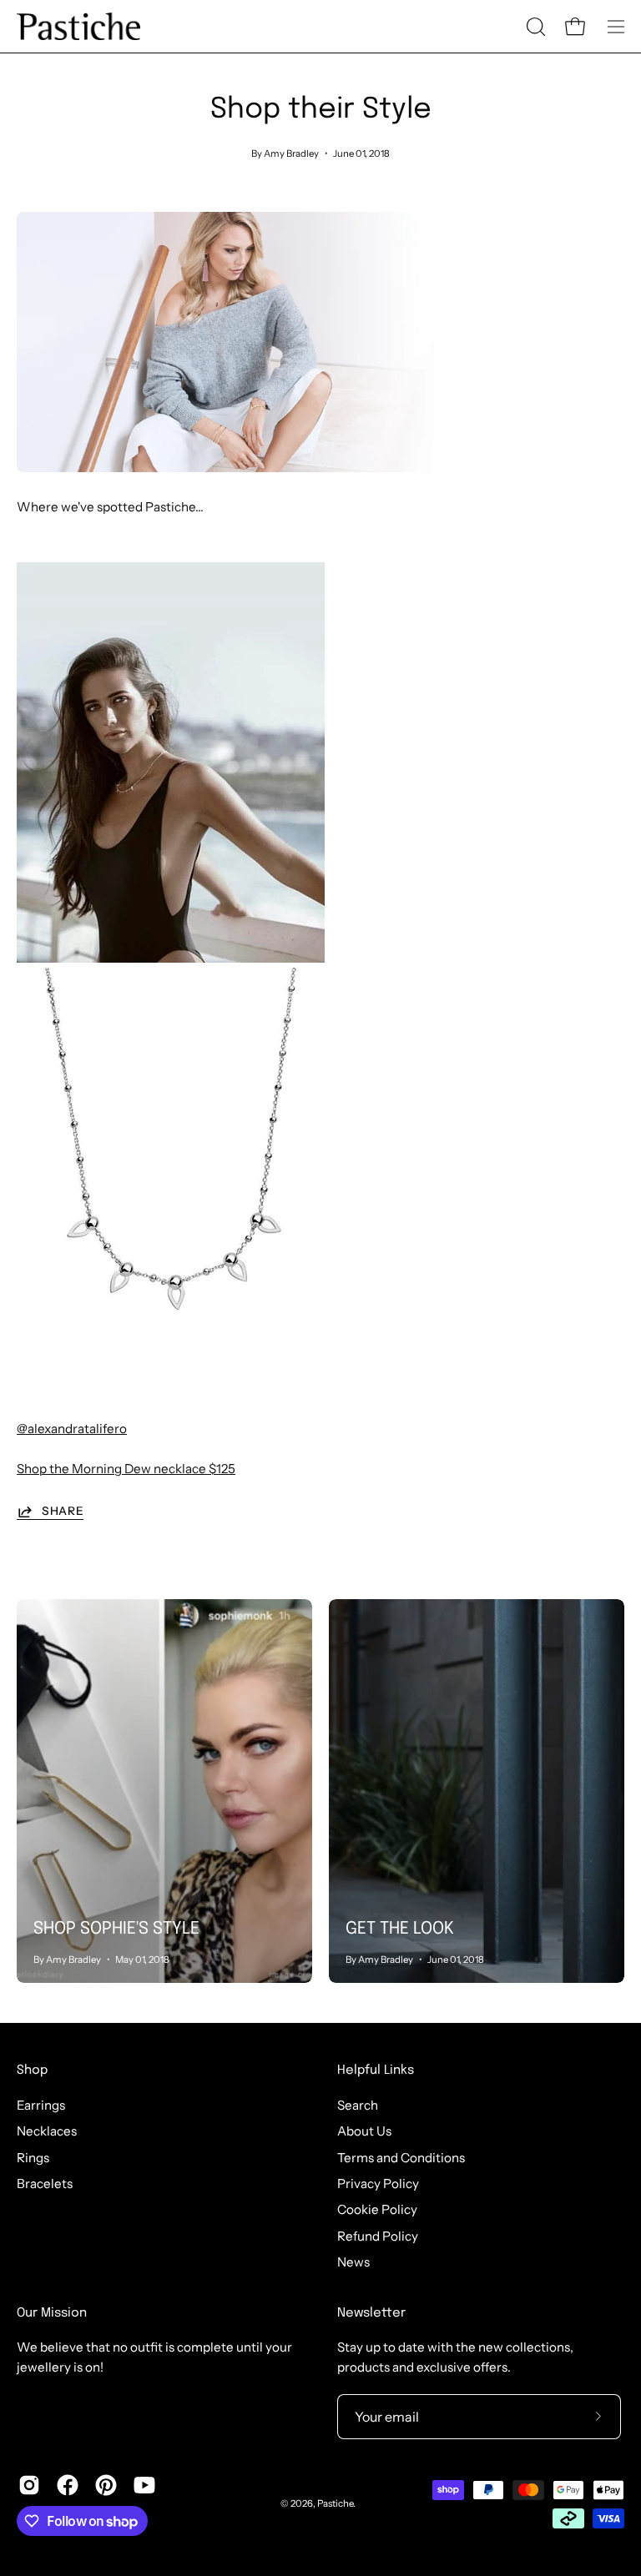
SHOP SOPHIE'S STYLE (116, 1929)
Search (358, 2105)
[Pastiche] (79, 26)
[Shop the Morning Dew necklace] (171, 1363)
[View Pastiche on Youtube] (144, 2485)
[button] (534, 27)
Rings (33, 2157)
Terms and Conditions (401, 2157)
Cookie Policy (377, 2209)
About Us (364, 2131)
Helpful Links (376, 2070)
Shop (32, 2070)
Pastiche (335, 2503)
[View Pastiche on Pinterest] (106, 2485)
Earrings (41, 2105)
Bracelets (45, 2184)
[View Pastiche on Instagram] (29, 2485)
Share (63, 1511)
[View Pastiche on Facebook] (68, 2485)
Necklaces (47, 2131)
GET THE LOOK (400, 1929)
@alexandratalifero (72, 1429)
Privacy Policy (378, 2184)
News (353, 2262)
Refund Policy (378, 2235)
